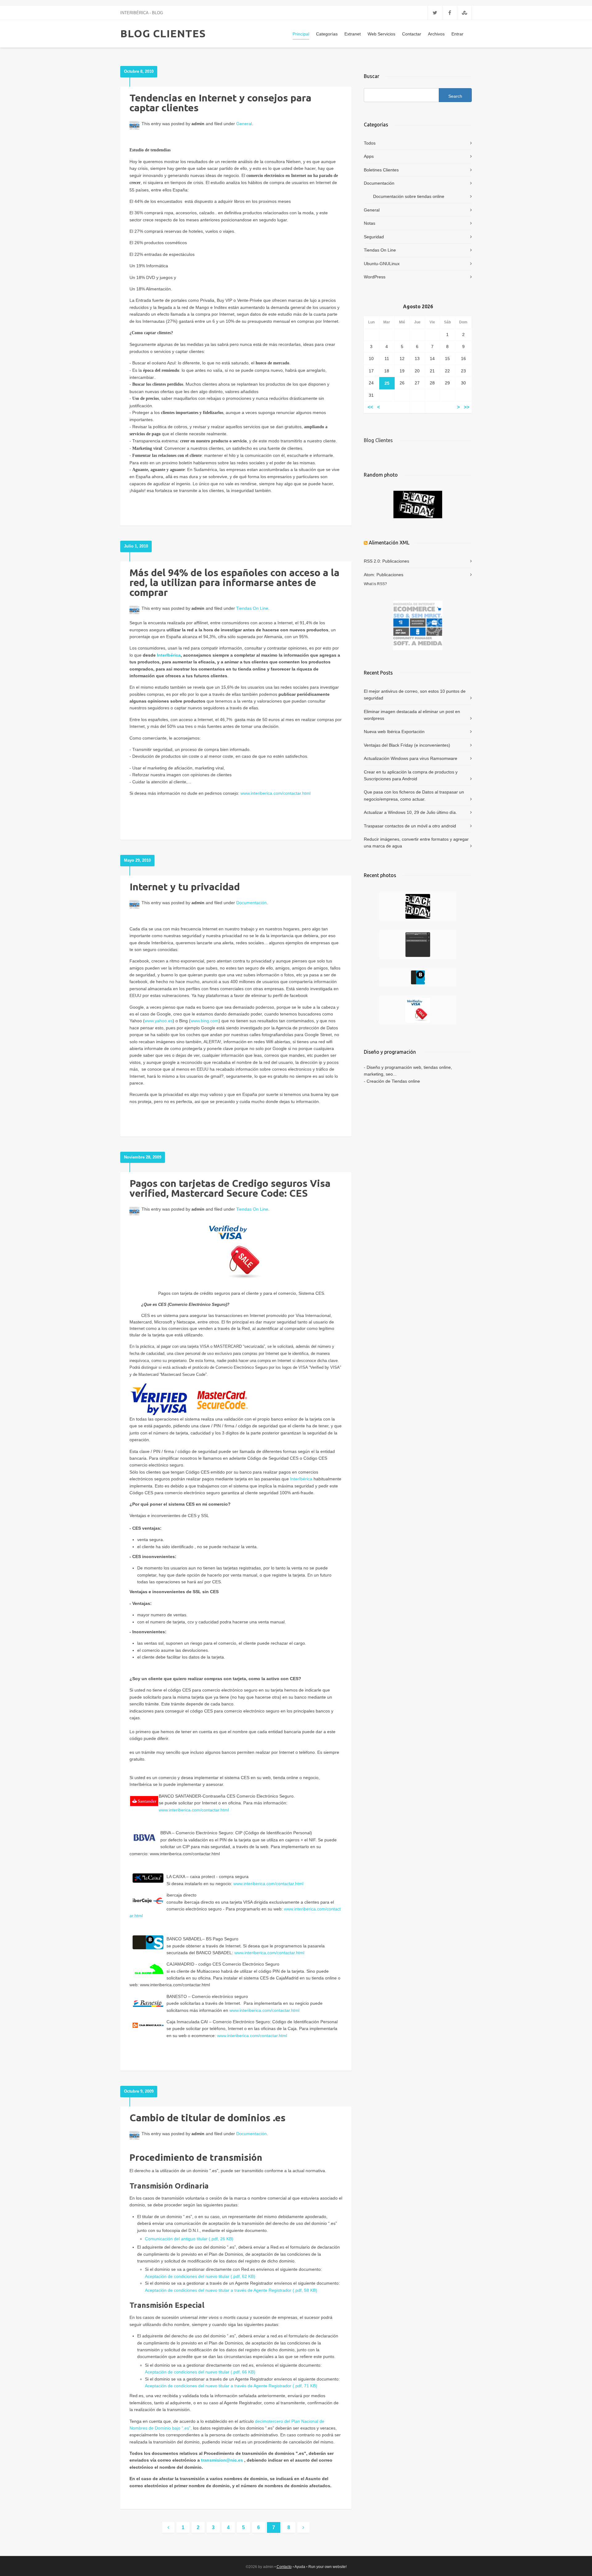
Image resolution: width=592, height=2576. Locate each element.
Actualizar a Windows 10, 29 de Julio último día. (410, 812)
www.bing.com (205, 1021)
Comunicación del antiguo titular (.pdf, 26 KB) (189, 2239)
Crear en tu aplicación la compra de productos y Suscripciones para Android (411, 775)
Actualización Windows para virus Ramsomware (411, 758)
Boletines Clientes (381, 170)
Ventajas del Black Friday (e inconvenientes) (407, 745)
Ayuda (300, 2567)
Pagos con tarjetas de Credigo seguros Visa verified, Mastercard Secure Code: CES (230, 1188)
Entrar (457, 34)
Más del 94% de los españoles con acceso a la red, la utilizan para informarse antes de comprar (234, 582)
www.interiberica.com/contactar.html (275, 793)
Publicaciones (396, 561)
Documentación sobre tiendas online (409, 196)
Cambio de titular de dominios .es (208, 2118)
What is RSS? (375, 584)
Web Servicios (381, 34)
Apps (369, 156)
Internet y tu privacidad (185, 887)
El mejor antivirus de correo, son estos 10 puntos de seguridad (415, 695)
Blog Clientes (378, 440)
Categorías (327, 34)
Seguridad (374, 237)
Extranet (353, 34)
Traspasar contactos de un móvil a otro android (410, 826)
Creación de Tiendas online (393, 1081)
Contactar (412, 34)
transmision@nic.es (222, 2460)
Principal (301, 34)
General (244, 124)
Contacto (284, 2567)
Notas (370, 223)
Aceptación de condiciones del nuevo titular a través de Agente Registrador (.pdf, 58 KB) (231, 2290)
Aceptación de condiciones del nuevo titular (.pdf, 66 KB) (200, 2372)
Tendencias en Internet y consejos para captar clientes (220, 103)
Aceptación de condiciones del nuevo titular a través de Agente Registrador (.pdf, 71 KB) (231, 2386)
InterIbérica (169, 655)
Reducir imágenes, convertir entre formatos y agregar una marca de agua (416, 843)
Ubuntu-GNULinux (382, 264)
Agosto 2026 (418, 306)
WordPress (375, 277)
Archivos (436, 34)
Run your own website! (327, 2567)
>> (467, 407)
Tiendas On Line (252, 608)
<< (370, 407)
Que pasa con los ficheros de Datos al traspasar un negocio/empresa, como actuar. (414, 795)
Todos (370, 143)
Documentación (251, 903)
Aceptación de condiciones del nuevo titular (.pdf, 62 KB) (200, 2276)
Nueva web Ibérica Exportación (394, 732)
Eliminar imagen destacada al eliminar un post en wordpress (412, 715)
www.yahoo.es (159, 1021)
